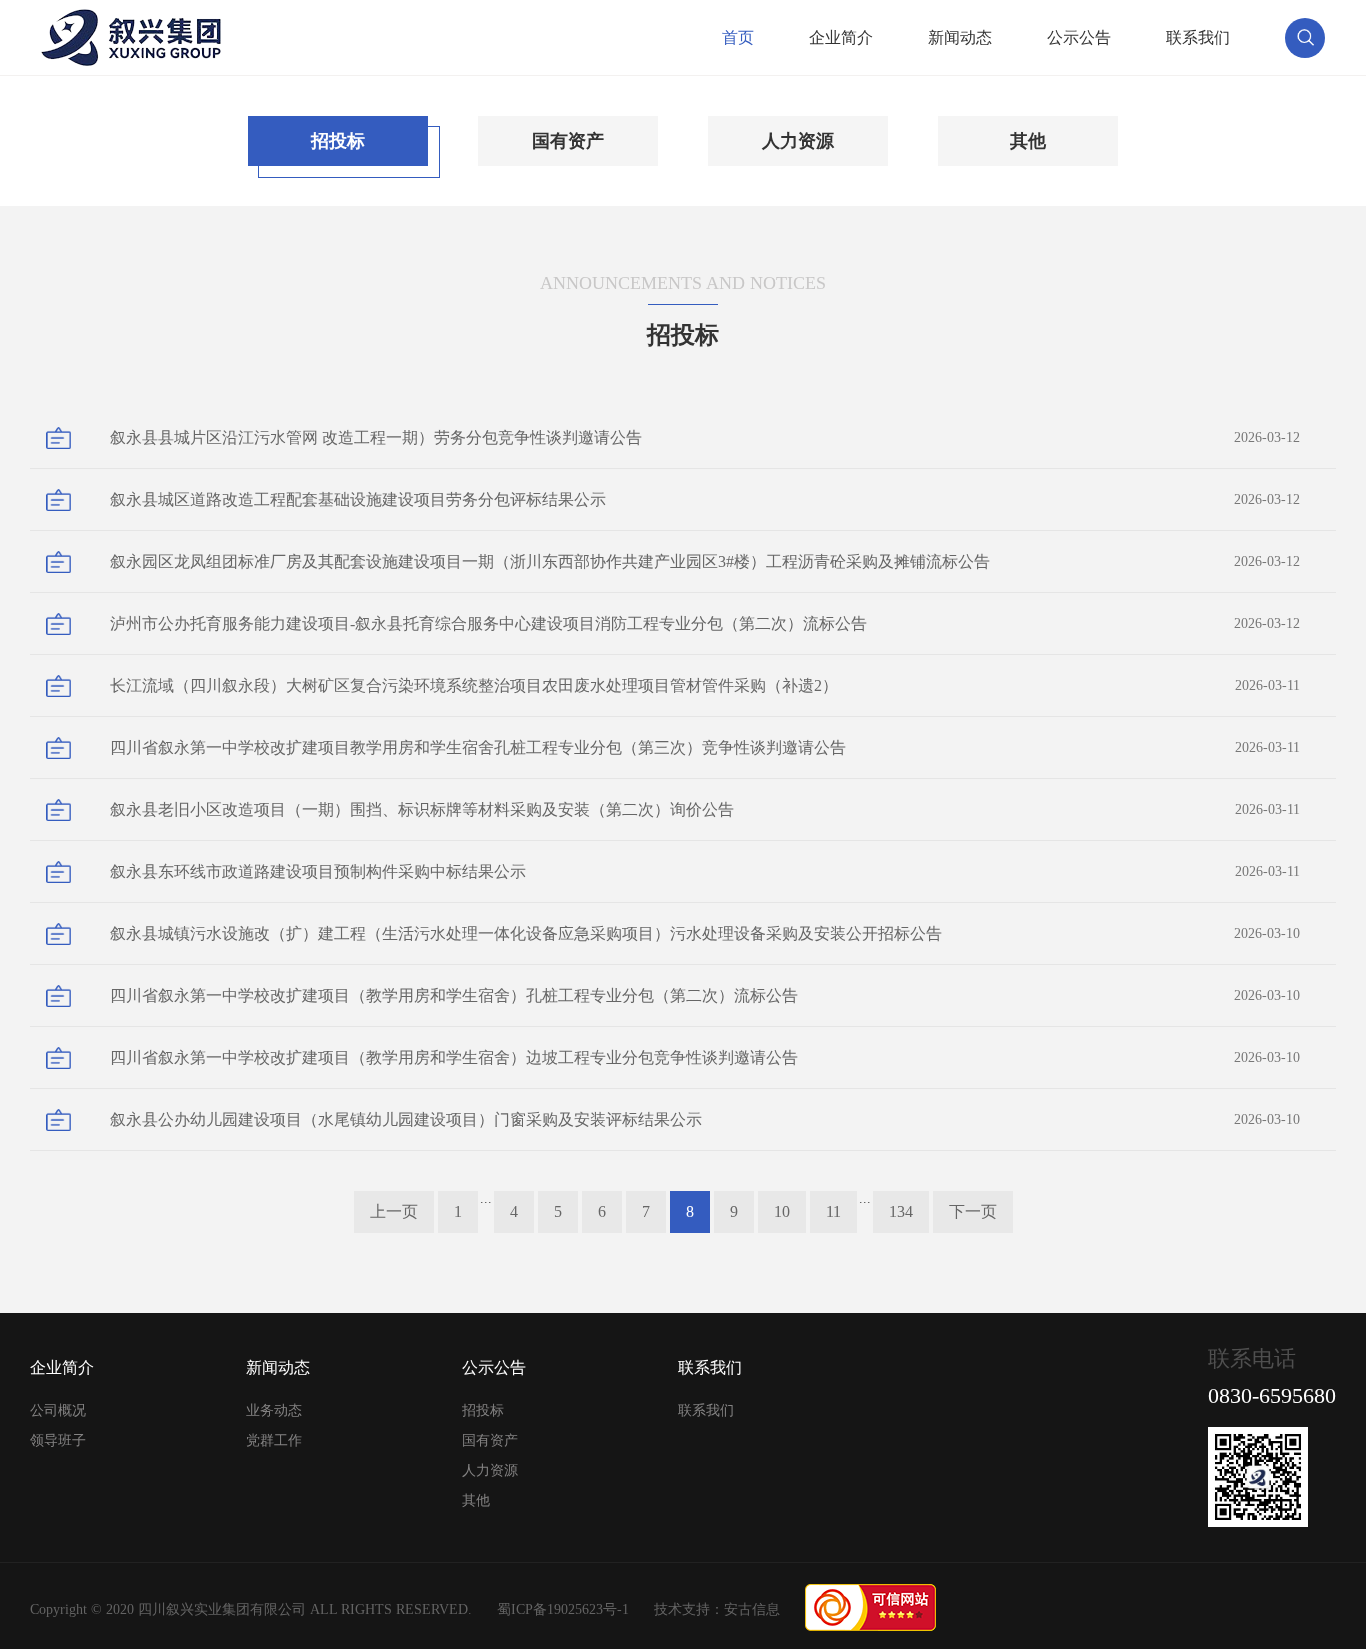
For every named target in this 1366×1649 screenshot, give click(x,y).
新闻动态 (960, 37)
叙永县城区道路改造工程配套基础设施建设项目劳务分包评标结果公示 (705, 499)
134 (901, 1211)
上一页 (394, 1211)
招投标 (338, 141)
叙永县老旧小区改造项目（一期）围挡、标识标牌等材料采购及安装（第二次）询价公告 (705, 809)
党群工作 (274, 1440)
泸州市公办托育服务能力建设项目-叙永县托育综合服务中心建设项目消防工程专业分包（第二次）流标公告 (705, 623)
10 (782, 1211)
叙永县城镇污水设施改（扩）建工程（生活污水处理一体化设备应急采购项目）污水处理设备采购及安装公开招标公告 (705, 933)
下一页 (973, 1211)
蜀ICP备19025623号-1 (563, 1609)
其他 (1028, 141)
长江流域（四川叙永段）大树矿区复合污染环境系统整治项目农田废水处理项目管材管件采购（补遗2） (705, 685)
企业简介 (841, 37)
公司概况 (58, 1410)
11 (833, 1211)
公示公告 (1079, 37)
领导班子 (58, 1440)
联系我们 (1198, 37)
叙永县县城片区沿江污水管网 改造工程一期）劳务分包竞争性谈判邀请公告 (705, 437)
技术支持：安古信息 (717, 1609)
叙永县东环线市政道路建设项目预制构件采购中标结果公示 (705, 871)
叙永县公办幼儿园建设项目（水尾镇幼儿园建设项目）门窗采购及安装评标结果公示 (705, 1119)
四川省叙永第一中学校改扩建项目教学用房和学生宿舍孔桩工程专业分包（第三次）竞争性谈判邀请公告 (705, 747)
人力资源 (798, 141)
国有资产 (568, 141)
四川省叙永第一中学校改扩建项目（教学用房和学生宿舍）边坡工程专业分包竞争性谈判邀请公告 (705, 1057)
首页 (738, 37)
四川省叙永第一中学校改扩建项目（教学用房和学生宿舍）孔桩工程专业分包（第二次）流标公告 (705, 995)
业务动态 (274, 1410)
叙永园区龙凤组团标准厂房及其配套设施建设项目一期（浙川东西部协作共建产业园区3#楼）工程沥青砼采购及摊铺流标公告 (705, 561)
